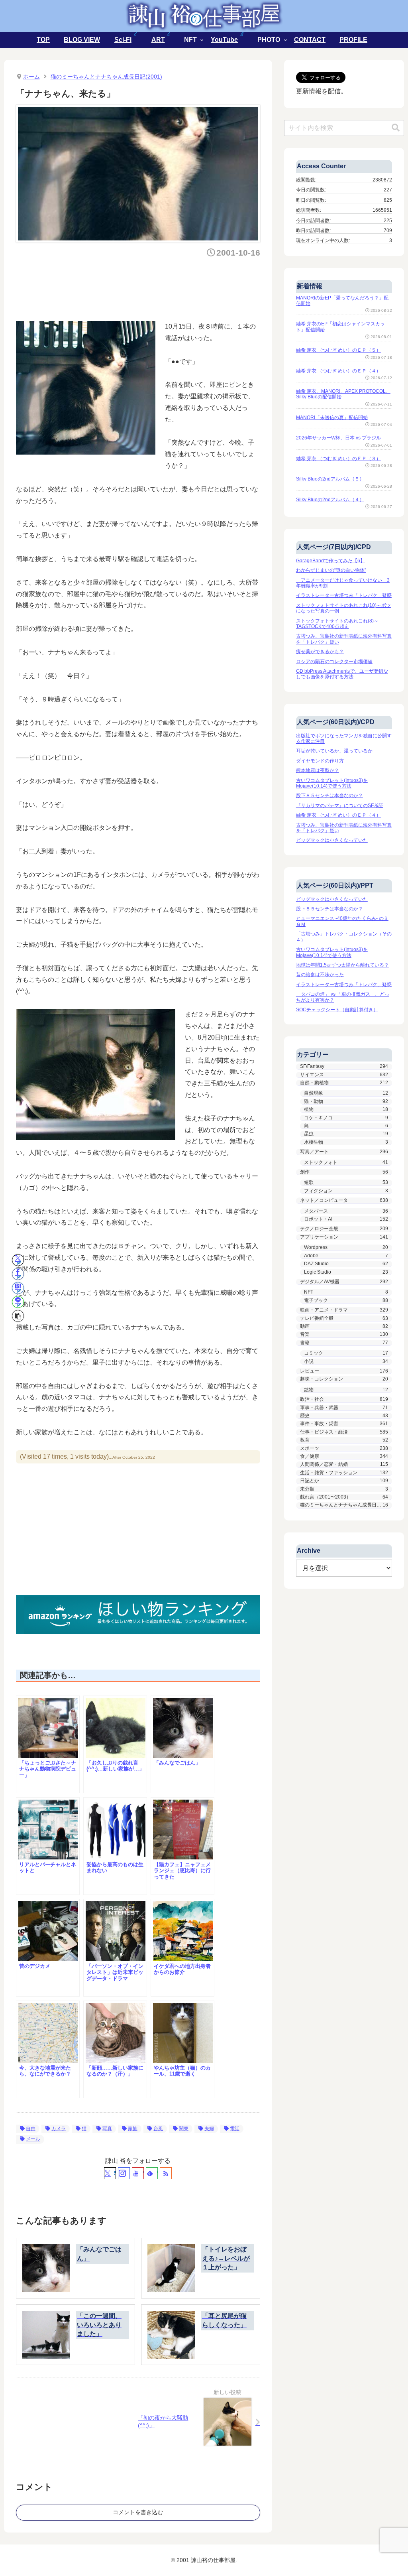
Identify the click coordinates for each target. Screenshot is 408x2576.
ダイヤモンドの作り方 (320, 761)
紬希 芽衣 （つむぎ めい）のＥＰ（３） (338, 459)
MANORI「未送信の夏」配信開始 (332, 418)
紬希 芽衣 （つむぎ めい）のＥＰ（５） (338, 350)
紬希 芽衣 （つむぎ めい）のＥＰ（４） (338, 371)
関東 (184, 2129)
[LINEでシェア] (18, 1302)
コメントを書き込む (138, 2512)
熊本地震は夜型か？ (318, 770)
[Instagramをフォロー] (124, 2173)
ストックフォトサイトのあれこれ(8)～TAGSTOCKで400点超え (337, 624)
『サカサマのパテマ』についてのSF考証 (340, 805)
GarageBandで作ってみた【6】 (331, 561)
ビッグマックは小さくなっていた (332, 840)
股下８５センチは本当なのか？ (330, 796)
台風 (158, 2129)
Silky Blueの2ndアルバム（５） (330, 479)
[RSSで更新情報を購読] (166, 2173)
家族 (133, 2129)
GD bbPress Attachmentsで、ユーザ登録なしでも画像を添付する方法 (342, 674)
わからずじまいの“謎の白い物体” (331, 570)
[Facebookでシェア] (18, 1274)
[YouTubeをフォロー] (138, 2173)
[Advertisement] (161, 287)
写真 (107, 2129)
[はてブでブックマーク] (18, 1288)
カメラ (59, 2129)
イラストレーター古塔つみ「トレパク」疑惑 (344, 595)
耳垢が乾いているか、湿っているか (334, 751)
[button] (18, 1316)
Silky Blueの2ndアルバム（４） (330, 500)
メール (33, 2139)
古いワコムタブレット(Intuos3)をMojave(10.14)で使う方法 (332, 783)
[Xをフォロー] (110, 2173)
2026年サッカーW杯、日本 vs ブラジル (338, 438)
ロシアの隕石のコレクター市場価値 (334, 662)
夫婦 (209, 2129)
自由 (31, 2129)
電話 (235, 2129)
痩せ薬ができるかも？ (320, 652)
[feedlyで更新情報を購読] (152, 2173)
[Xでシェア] (18, 1260)
